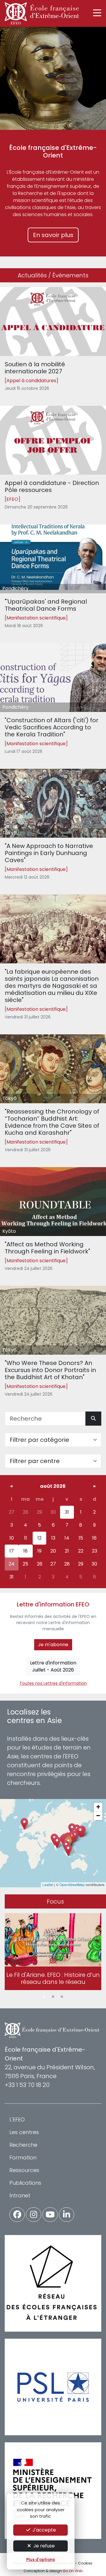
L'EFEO (17, 2119)
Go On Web (73, 2571)
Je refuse (43, 2546)
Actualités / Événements (53, 275)
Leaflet (48, 1885)
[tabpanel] (53, 1953)
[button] (68, 1850)
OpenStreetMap (72, 1885)
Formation (23, 2157)
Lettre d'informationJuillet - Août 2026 (53, 1666)
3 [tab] (62, 1997)
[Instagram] (34, 2215)
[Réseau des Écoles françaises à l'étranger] (53, 2283)
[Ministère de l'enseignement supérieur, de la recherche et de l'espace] (53, 2491)
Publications (25, 2183)
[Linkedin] (67, 2215)
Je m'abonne (53, 1645)
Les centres (24, 2132)
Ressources (24, 2170)
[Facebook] (17, 2215)
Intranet (20, 2195)
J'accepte (44, 2530)
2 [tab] (53, 1997)
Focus (55, 1901)
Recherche (23, 2145)
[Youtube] (50, 2215)
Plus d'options (40, 2560)
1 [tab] (44, 1997)
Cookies (85, 2563)
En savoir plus (53, 235)
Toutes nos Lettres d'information (53, 1683)
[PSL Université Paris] (53, 2387)
